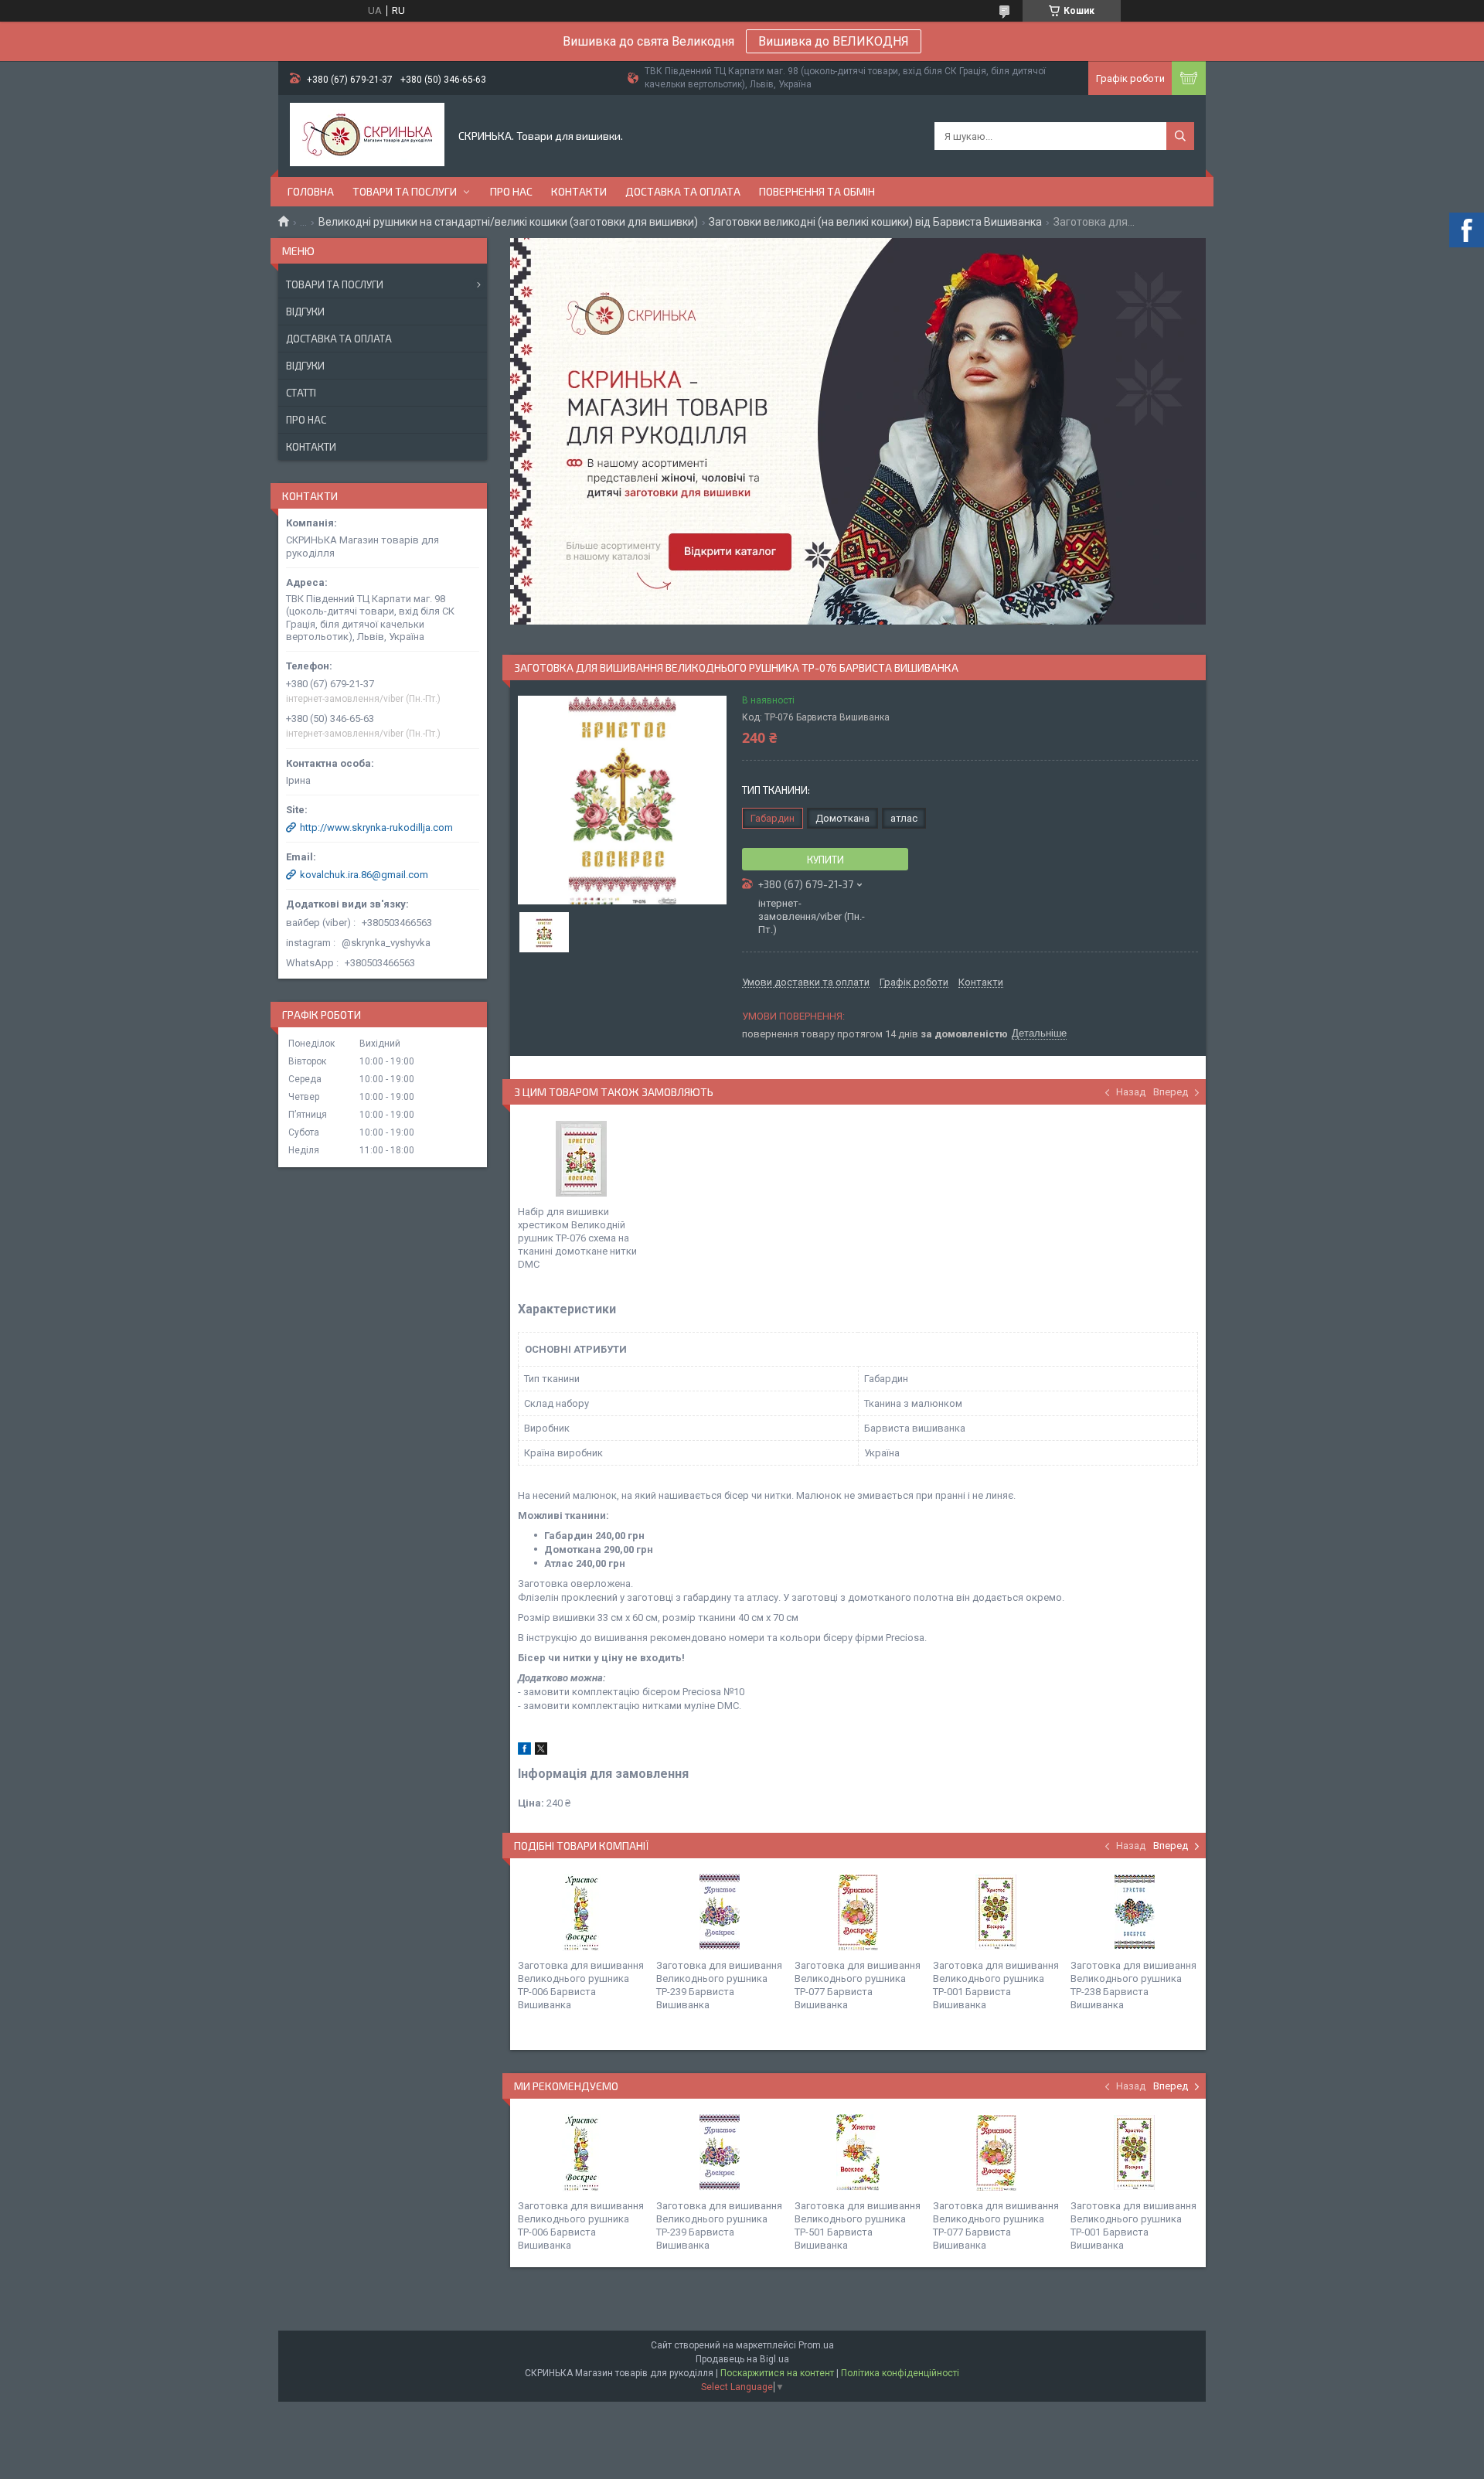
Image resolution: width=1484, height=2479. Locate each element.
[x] (541, 1751)
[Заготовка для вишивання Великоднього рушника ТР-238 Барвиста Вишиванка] (1134, 1912)
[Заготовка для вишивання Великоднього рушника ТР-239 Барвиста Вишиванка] (720, 1912)
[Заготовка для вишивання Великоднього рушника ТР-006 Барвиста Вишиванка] (581, 1912)
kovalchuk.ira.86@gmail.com (364, 875)
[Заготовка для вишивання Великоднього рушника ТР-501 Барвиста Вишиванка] (858, 2153)
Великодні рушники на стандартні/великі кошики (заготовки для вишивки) (508, 222)
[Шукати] (1180, 136)
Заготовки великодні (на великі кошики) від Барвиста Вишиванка (875, 222)
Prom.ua (816, 2345)
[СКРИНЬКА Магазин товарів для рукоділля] (367, 136)
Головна (311, 191)
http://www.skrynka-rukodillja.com (376, 827)
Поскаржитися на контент (777, 2373)
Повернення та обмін (817, 191)
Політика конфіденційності (900, 2373)
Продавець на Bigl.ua (742, 2359)
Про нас (511, 191)
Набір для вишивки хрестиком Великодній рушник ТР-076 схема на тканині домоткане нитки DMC (577, 1238)
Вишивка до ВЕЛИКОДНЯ (834, 41)
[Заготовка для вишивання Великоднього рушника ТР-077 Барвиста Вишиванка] (858, 1912)
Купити (825, 860)
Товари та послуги (405, 191)
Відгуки (305, 312)
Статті (301, 393)
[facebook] (524, 1751)
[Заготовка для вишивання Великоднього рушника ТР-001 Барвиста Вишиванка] (996, 1912)
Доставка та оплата (683, 191)
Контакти (579, 191)
